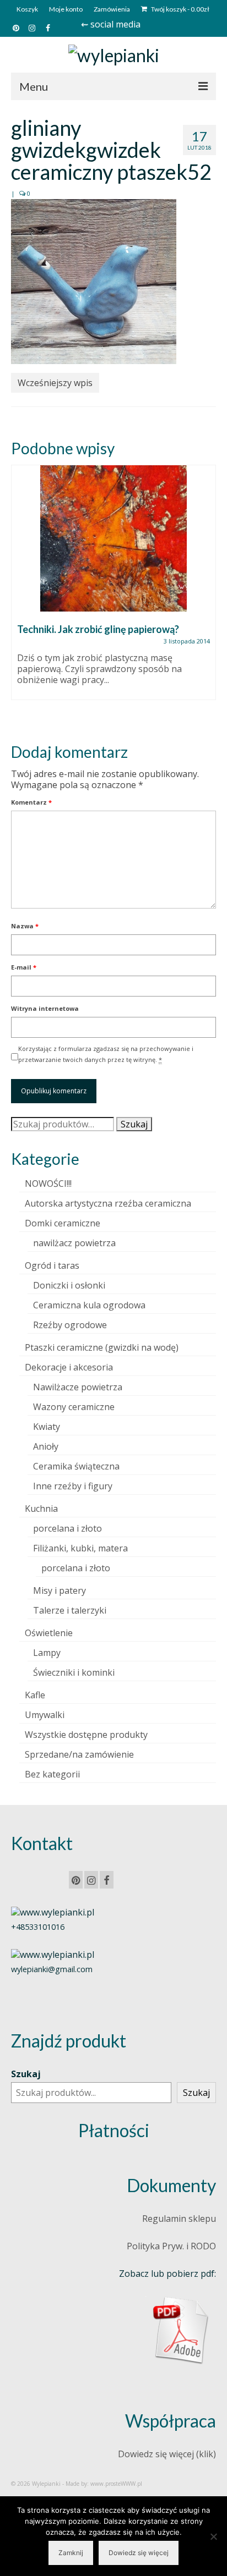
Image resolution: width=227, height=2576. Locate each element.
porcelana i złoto (67, 1528)
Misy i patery (60, 1590)
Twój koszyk (180, 9)
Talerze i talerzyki (70, 1610)
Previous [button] (21, 595)
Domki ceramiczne (63, 1223)
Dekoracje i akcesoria (69, 1367)
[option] (113, 588)
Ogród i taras (52, 1265)
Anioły (46, 1446)
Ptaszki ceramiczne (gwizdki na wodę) (102, 1347)
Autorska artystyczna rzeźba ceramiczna (108, 1203)
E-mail (24, 967)
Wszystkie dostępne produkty (86, 1735)
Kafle (35, 1695)
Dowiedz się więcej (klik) (167, 2454)
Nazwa (25, 926)
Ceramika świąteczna (76, 1466)
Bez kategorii (52, 1774)
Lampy (47, 1653)
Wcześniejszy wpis (55, 383)
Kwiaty (47, 1427)
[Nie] (213, 2536)
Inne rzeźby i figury (73, 1486)
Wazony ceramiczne (74, 1407)
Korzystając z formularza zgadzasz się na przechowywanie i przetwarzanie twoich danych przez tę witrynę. (106, 1054)
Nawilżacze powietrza (78, 1387)
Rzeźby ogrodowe (70, 1325)
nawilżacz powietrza (74, 1243)
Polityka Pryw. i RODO (171, 2246)
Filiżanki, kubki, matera (80, 1548)
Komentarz (31, 802)
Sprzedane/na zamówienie (79, 1754)
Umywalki (45, 1715)
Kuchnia (41, 1509)
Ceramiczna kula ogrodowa (89, 1305)
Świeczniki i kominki (74, 1672)
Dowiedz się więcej (139, 2553)
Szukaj (134, 1124)
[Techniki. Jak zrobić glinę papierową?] (113, 538)
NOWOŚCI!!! (48, 1184)
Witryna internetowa (45, 1008)
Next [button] (206, 595)
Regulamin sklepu (179, 2219)
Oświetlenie (49, 1633)
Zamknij (71, 2553)
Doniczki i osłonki (69, 1285)
